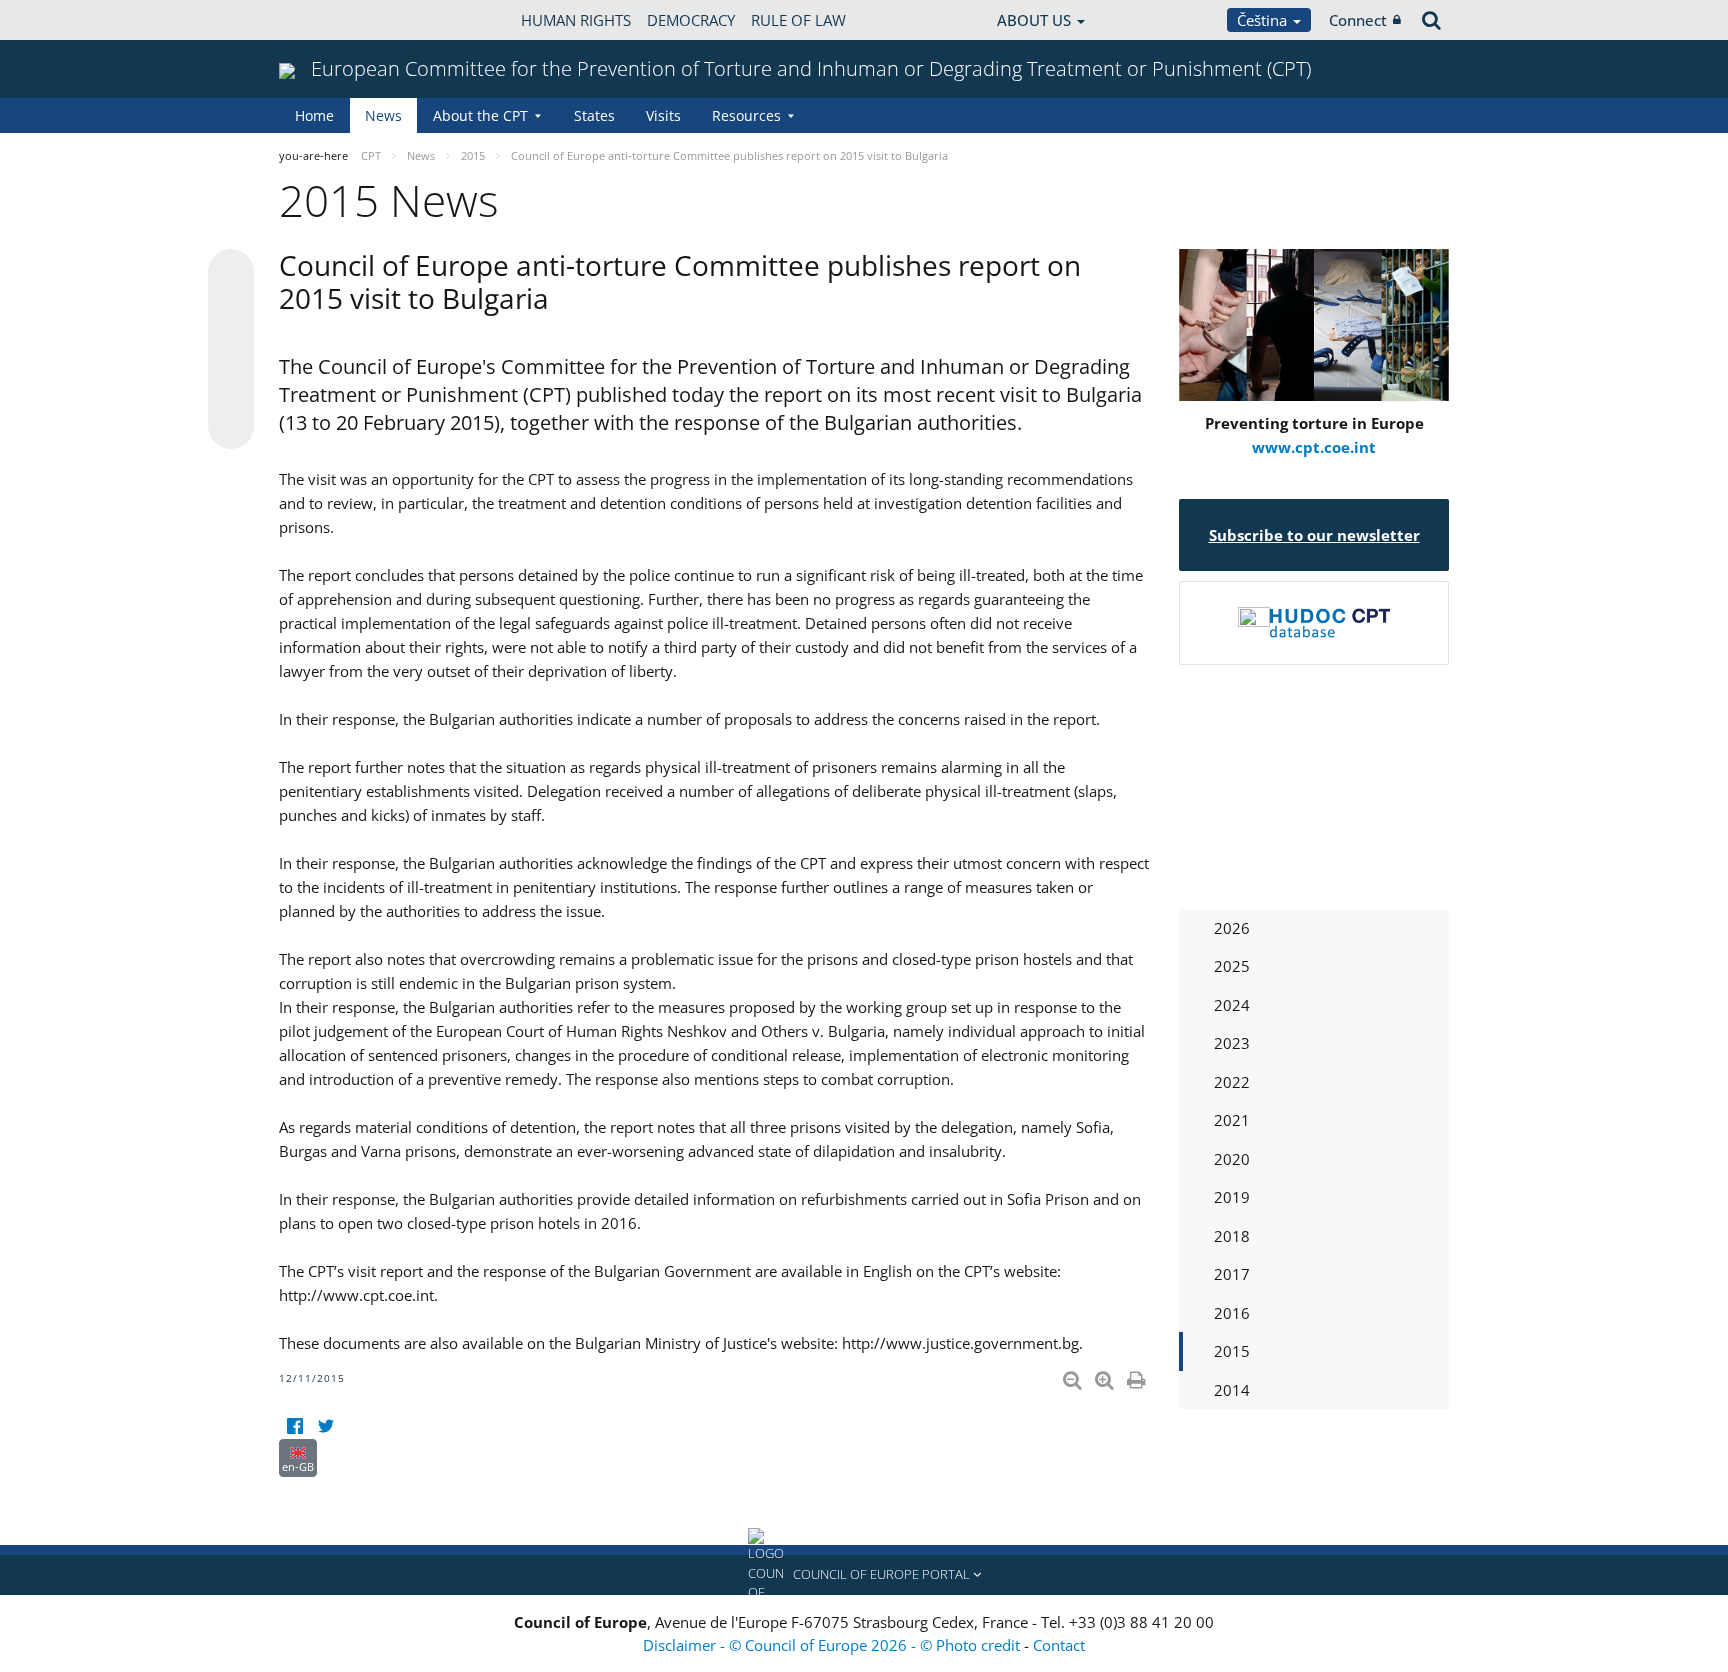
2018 (1232, 1236)
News (383, 115)
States (594, 115)
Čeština (1264, 20)
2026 (1232, 928)
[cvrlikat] (325, 1426)
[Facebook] (294, 1426)
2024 (1232, 1005)
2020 (1232, 1159)
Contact (1059, 1645)
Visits (663, 115)
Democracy (691, 20)
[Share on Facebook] (231, 350)
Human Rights (576, 20)
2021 (1232, 1120)
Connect (1358, 20)
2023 (1232, 1043)
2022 (1232, 1082)
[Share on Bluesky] (231, 274)
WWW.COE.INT (329, 20)
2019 (1232, 1197)
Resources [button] (746, 115)
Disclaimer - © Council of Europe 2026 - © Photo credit (833, 1645)
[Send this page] (231, 426)
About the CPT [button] (480, 115)
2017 (1232, 1274)
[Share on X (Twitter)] (231, 312)
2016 (1232, 1313)
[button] (864, 1575)
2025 (1232, 966)
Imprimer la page (1138, 1376)
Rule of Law (798, 20)
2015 (1232, 1351)
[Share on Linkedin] (231, 388)
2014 (1232, 1390)
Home (314, 115)
